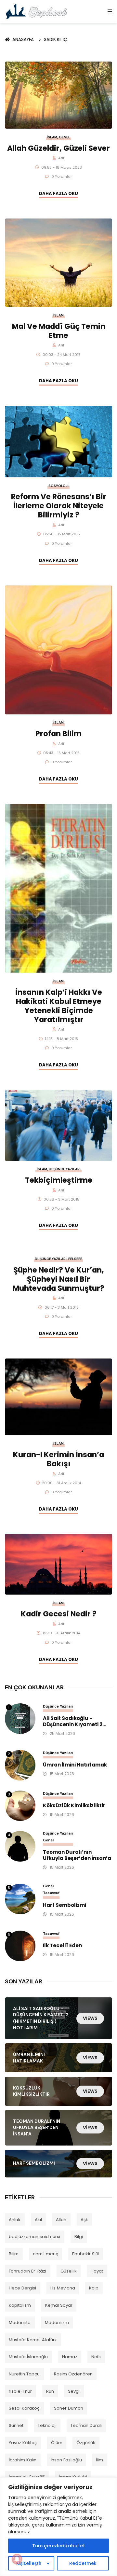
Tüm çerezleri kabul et (58, 2546)
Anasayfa (24, 40)
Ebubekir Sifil (85, 2254)
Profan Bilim (58, 734)
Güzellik (69, 2271)
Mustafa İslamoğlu (28, 2357)
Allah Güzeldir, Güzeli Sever (58, 148)
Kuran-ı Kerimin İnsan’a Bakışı (58, 1459)
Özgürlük (86, 2443)
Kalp (94, 2288)
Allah (61, 2220)
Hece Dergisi (22, 2288)
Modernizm (57, 2323)
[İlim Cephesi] (37, 11)
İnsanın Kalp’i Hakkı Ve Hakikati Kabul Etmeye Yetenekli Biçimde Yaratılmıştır (59, 1006)
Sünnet (16, 2425)
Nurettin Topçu (24, 2374)
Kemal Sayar (59, 2305)
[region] (58, 2527)
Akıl (38, 2220)
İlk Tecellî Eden (62, 1946)
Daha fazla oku (58, 194)
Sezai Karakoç (24, 2408)
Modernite (20, 2323)
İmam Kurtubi (73, 2477)
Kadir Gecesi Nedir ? (59, 1614)
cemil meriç (45, 2254)
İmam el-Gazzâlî (27, 2477)
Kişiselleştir (29, 2563)
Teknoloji (47, 2425)
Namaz (70, 2357)
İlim (99, 2460)
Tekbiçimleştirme (59, 1180)
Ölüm (57, 2443)
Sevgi (74, 2391)
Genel (65, 137)
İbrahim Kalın (23, 2460)
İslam (52, 137)
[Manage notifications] (17, 2559)
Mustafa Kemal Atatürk (33, 2340)
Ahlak (15, 2220)
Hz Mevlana (63, 2288)
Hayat (97, 2271)
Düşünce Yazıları (65, 1169)
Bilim (14, 2254)
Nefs (96, 2357)
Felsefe (75, 1259)
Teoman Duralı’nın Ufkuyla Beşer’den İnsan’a (77, 1855)
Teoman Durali (86, 2425)
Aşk (84, 2220)
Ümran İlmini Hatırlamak (75, 1765)
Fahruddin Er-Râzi (27, 2271)
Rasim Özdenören (73, 2374)
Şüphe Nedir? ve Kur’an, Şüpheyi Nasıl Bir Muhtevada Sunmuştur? (58, 1279)
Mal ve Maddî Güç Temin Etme (59, 331)
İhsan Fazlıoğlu (66, 2460)
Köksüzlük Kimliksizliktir (74, 1806)
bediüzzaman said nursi (34, 2237)
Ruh (50, 2391)
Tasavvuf (51, 1893)
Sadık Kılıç (55, 40)
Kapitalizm (20, 2305)
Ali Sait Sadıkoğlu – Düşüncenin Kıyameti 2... (75, 1722)
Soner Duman (69, 2408)
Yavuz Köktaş (23, 2443)
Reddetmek (83, 2563)
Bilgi (79, 2237)
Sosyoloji (58, 486)
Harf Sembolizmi (65, 1905)
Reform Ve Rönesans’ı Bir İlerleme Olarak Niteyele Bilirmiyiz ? (59, 506)
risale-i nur (20, 2391)
